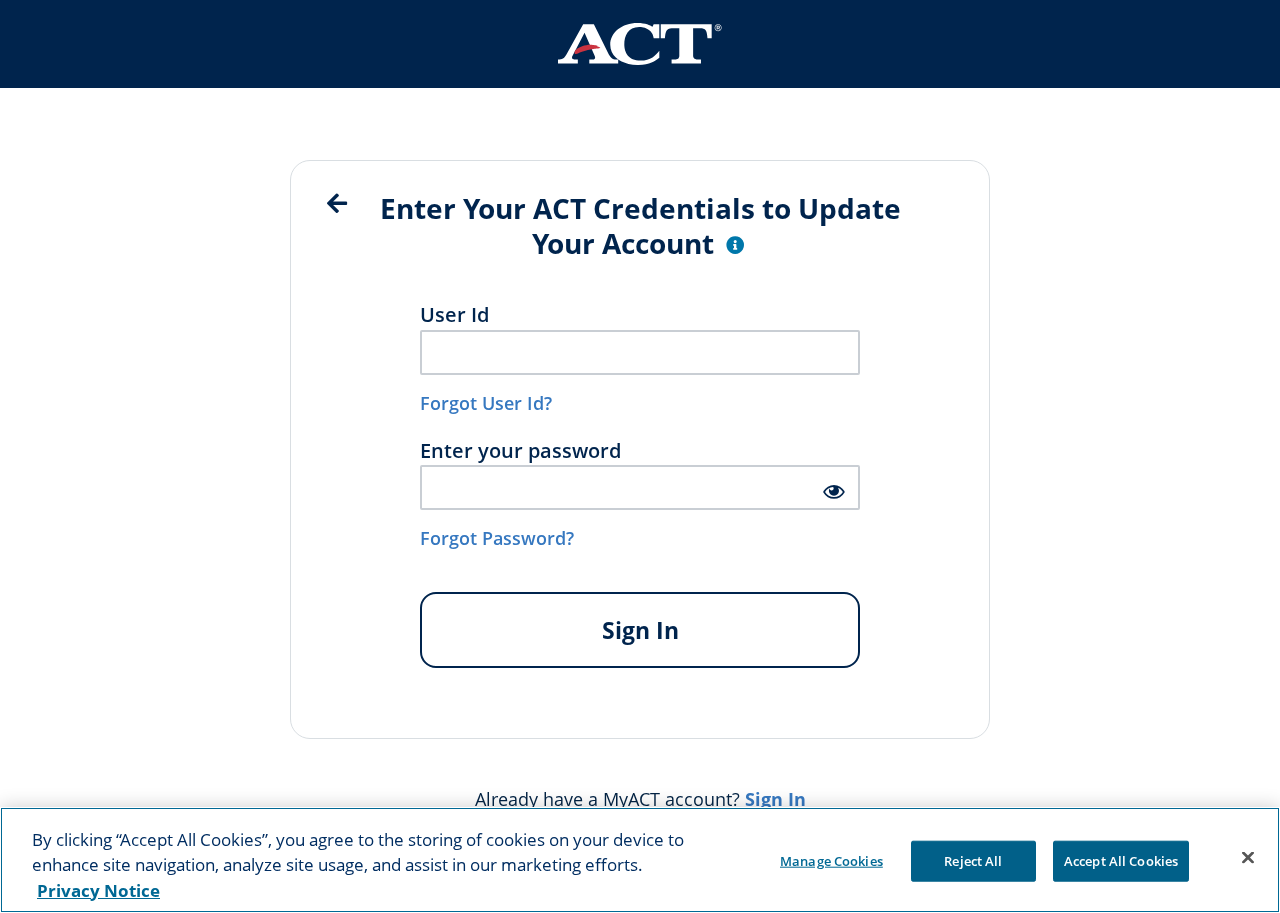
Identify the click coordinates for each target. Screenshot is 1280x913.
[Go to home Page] (640, 44)
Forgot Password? (497, 538)
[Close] (1248, 857)
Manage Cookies (831, 860)
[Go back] (337, 203)
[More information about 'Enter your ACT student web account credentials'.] (735, 246)
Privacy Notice (98, 890)
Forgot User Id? (486, 403)
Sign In (640, 630)
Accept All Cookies (1121, 860)
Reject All (973, 860)
